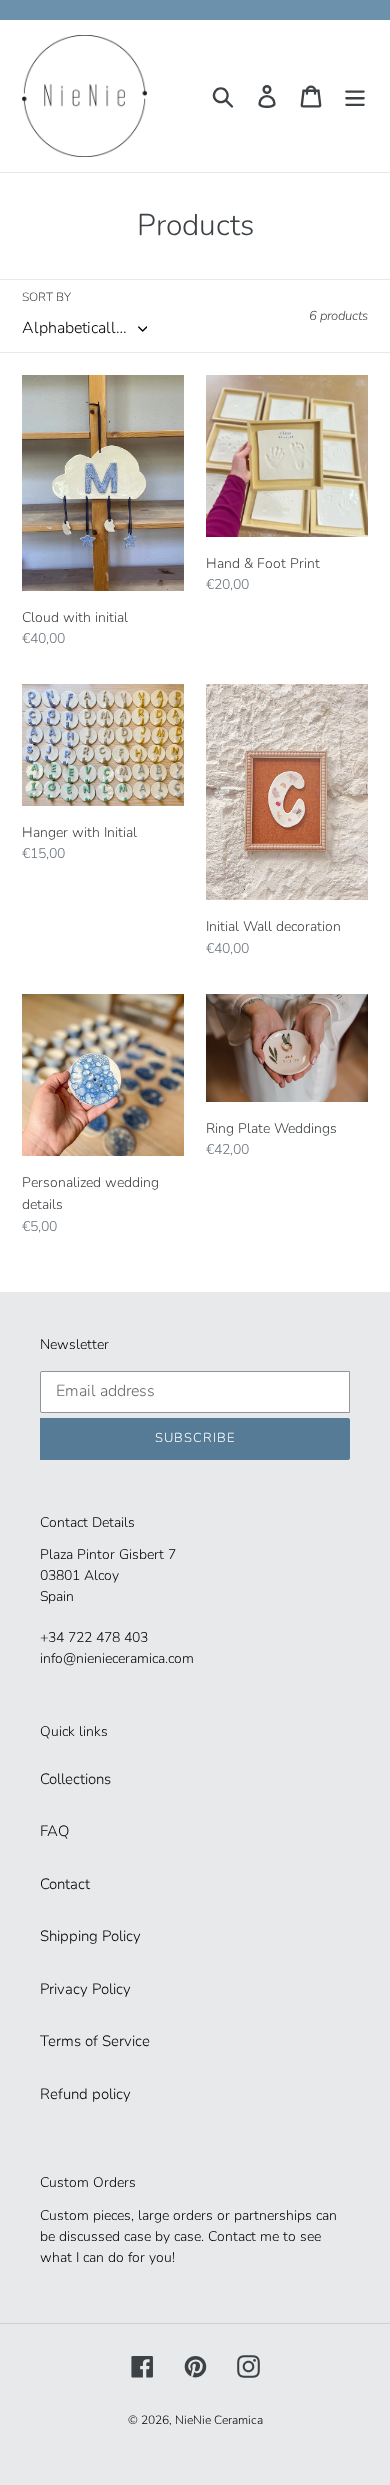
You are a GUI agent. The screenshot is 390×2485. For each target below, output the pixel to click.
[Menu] (355, 96)
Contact (65, 1884)
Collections (75, 1779)
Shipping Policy (90, 1936)
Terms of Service (95, 2041)
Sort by (46, 297)
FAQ (54, 1831)
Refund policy (85, 2094)
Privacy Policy (85, 1989)
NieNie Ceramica (219, 2420)
